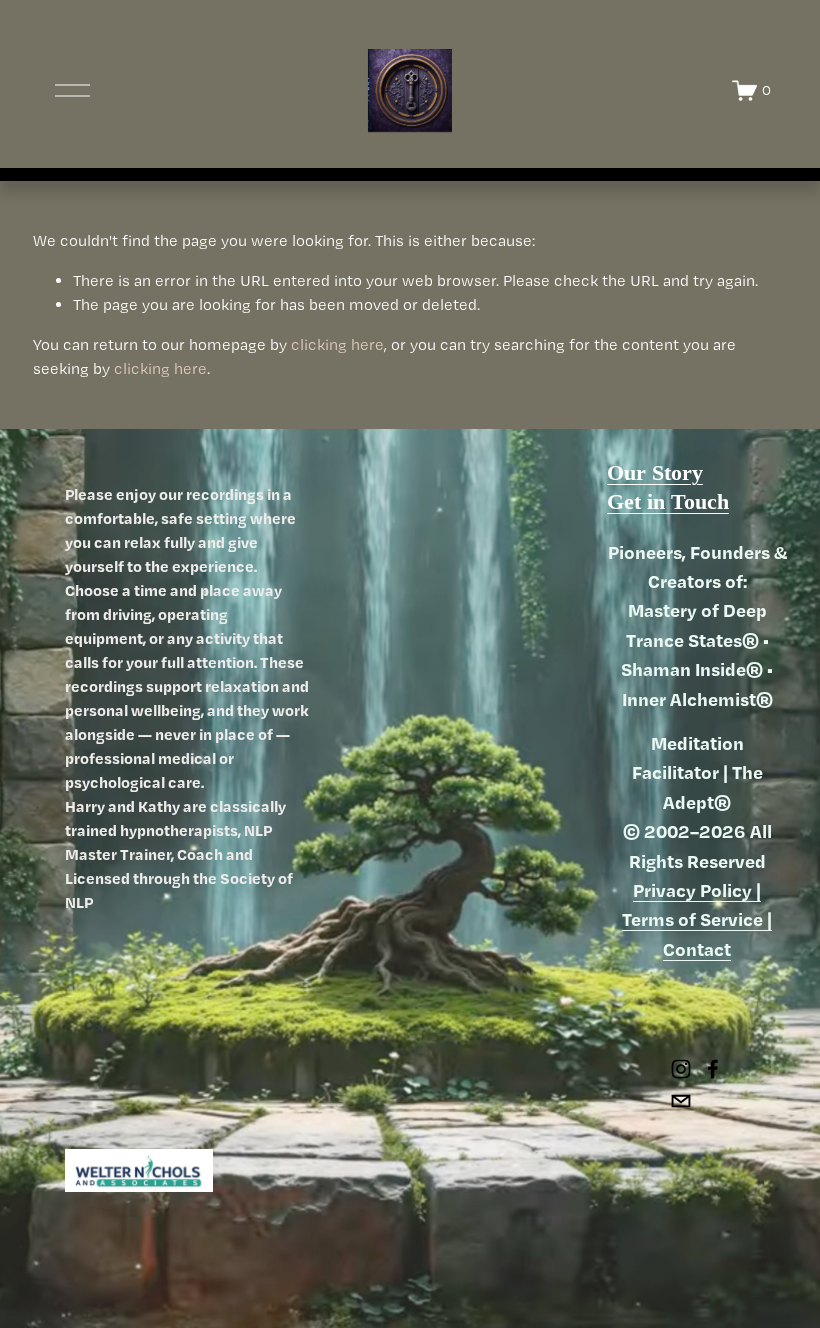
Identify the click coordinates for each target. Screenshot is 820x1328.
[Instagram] (681, 1069)
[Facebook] (713, 1069)
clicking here (337, 344)
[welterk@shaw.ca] (681, 1101)
